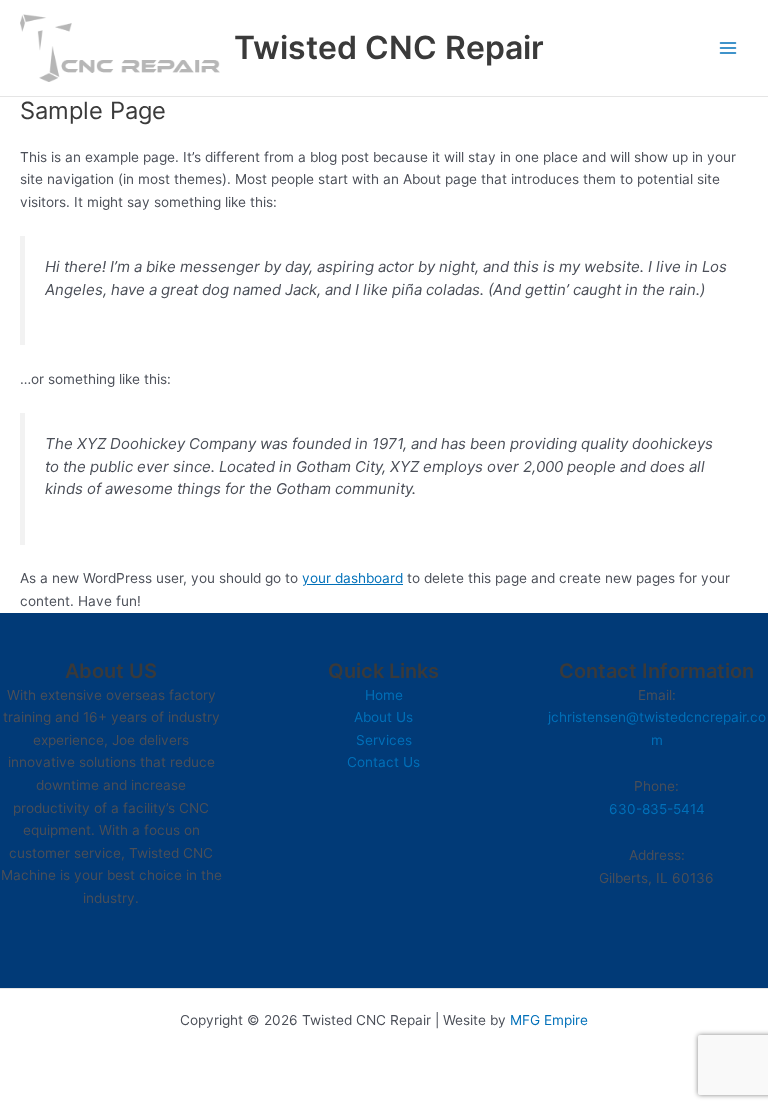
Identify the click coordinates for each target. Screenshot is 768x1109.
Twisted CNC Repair (389, 47)
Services (384, 740)
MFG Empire (549, 1020)
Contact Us (383, 762)
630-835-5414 (657, 809)
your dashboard (352, 578)
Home (384, 695)
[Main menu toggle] (728, 48)
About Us (383, 717)
